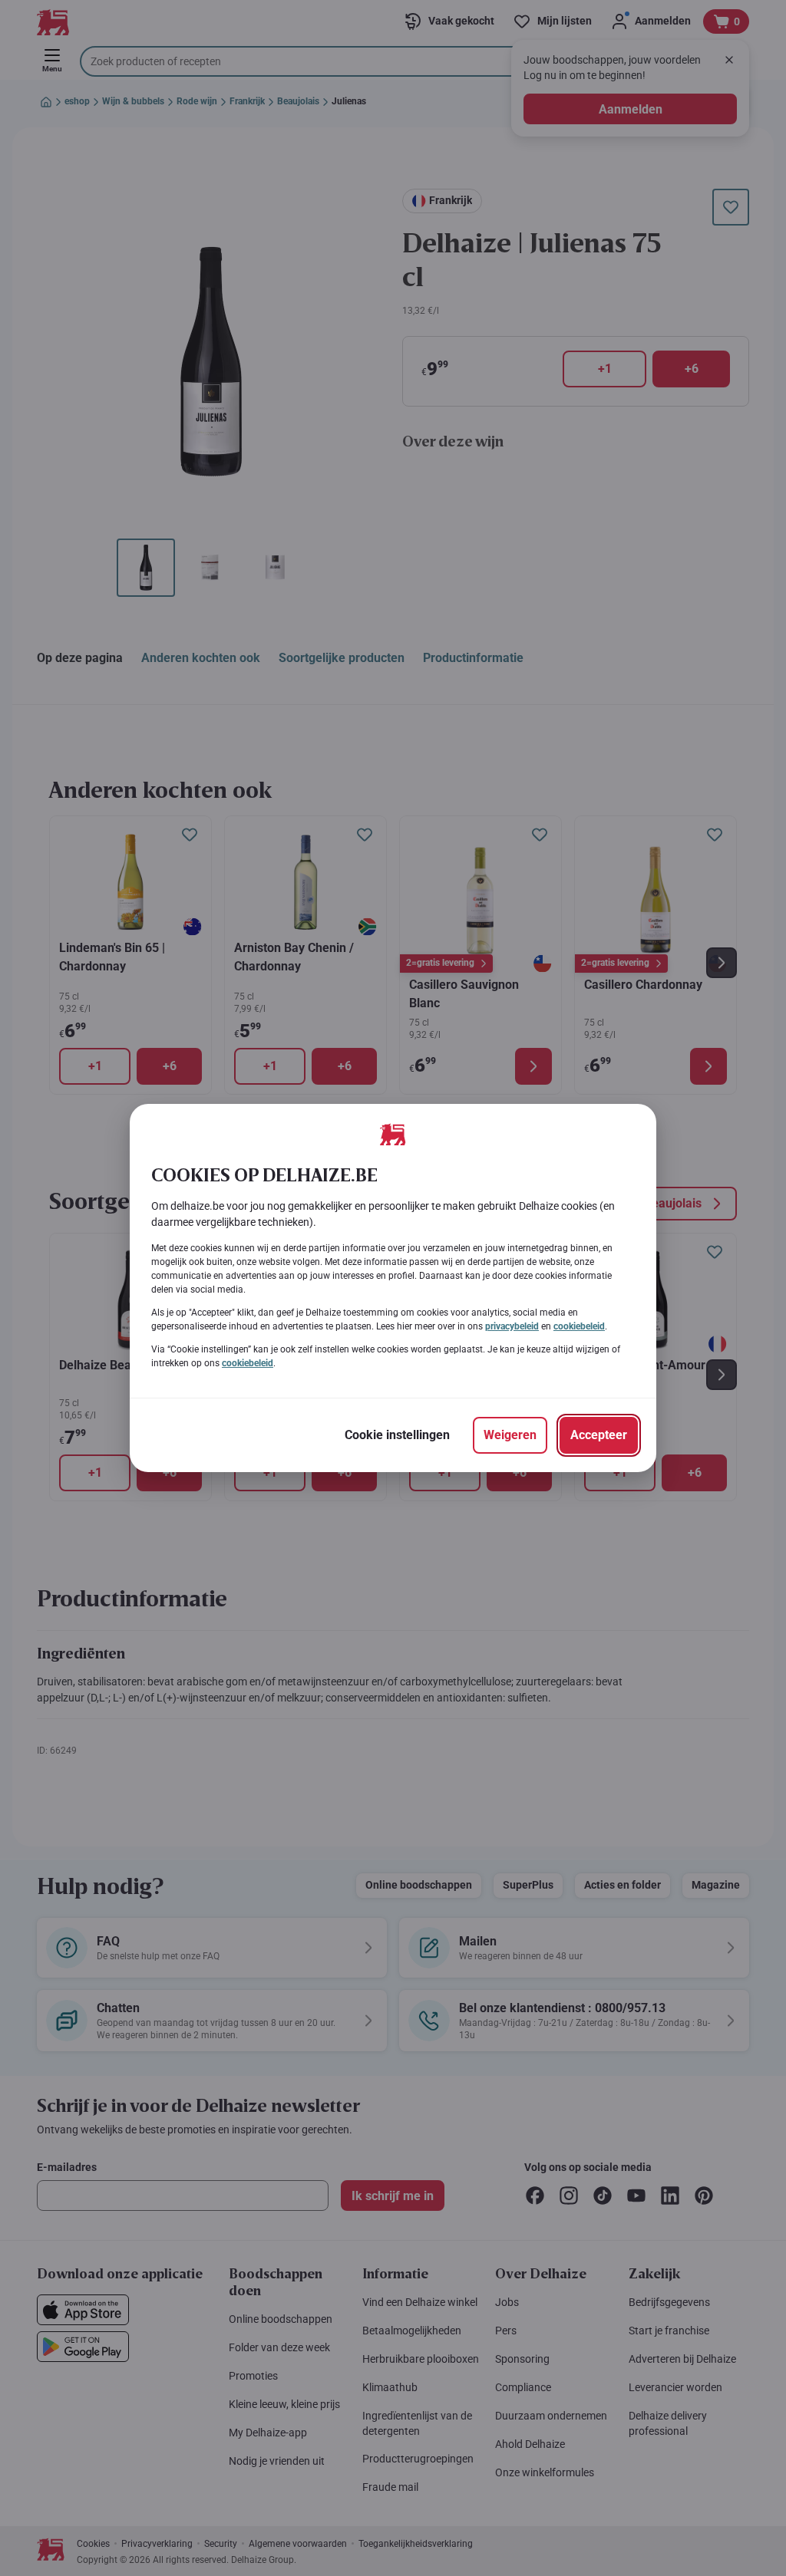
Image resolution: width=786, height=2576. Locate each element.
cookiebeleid (579, 1326)
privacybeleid (512, 1326)
